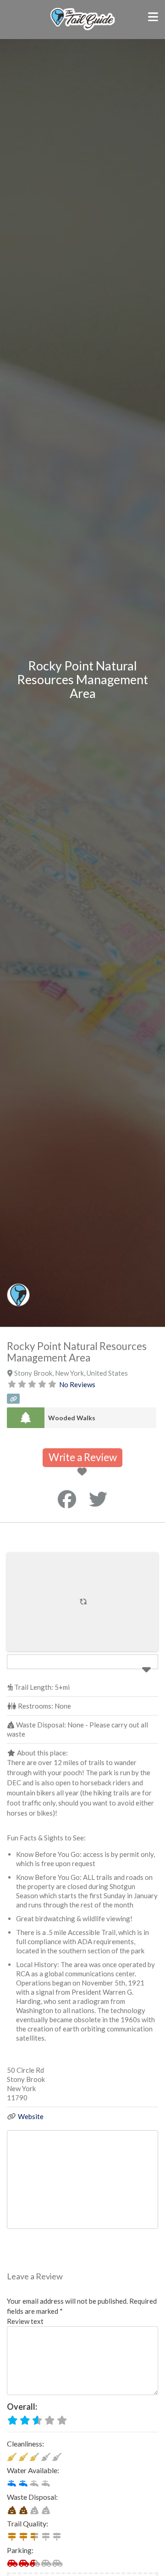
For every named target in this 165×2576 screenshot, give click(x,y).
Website (31, 2116)
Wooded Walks (72, 1418)
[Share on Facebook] (67, 1499)
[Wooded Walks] (26, 1418)
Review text (25, 2321)
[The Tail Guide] (83, 29)
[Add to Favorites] (84, 1472)
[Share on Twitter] (98, 1499)
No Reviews (77, 1384)
